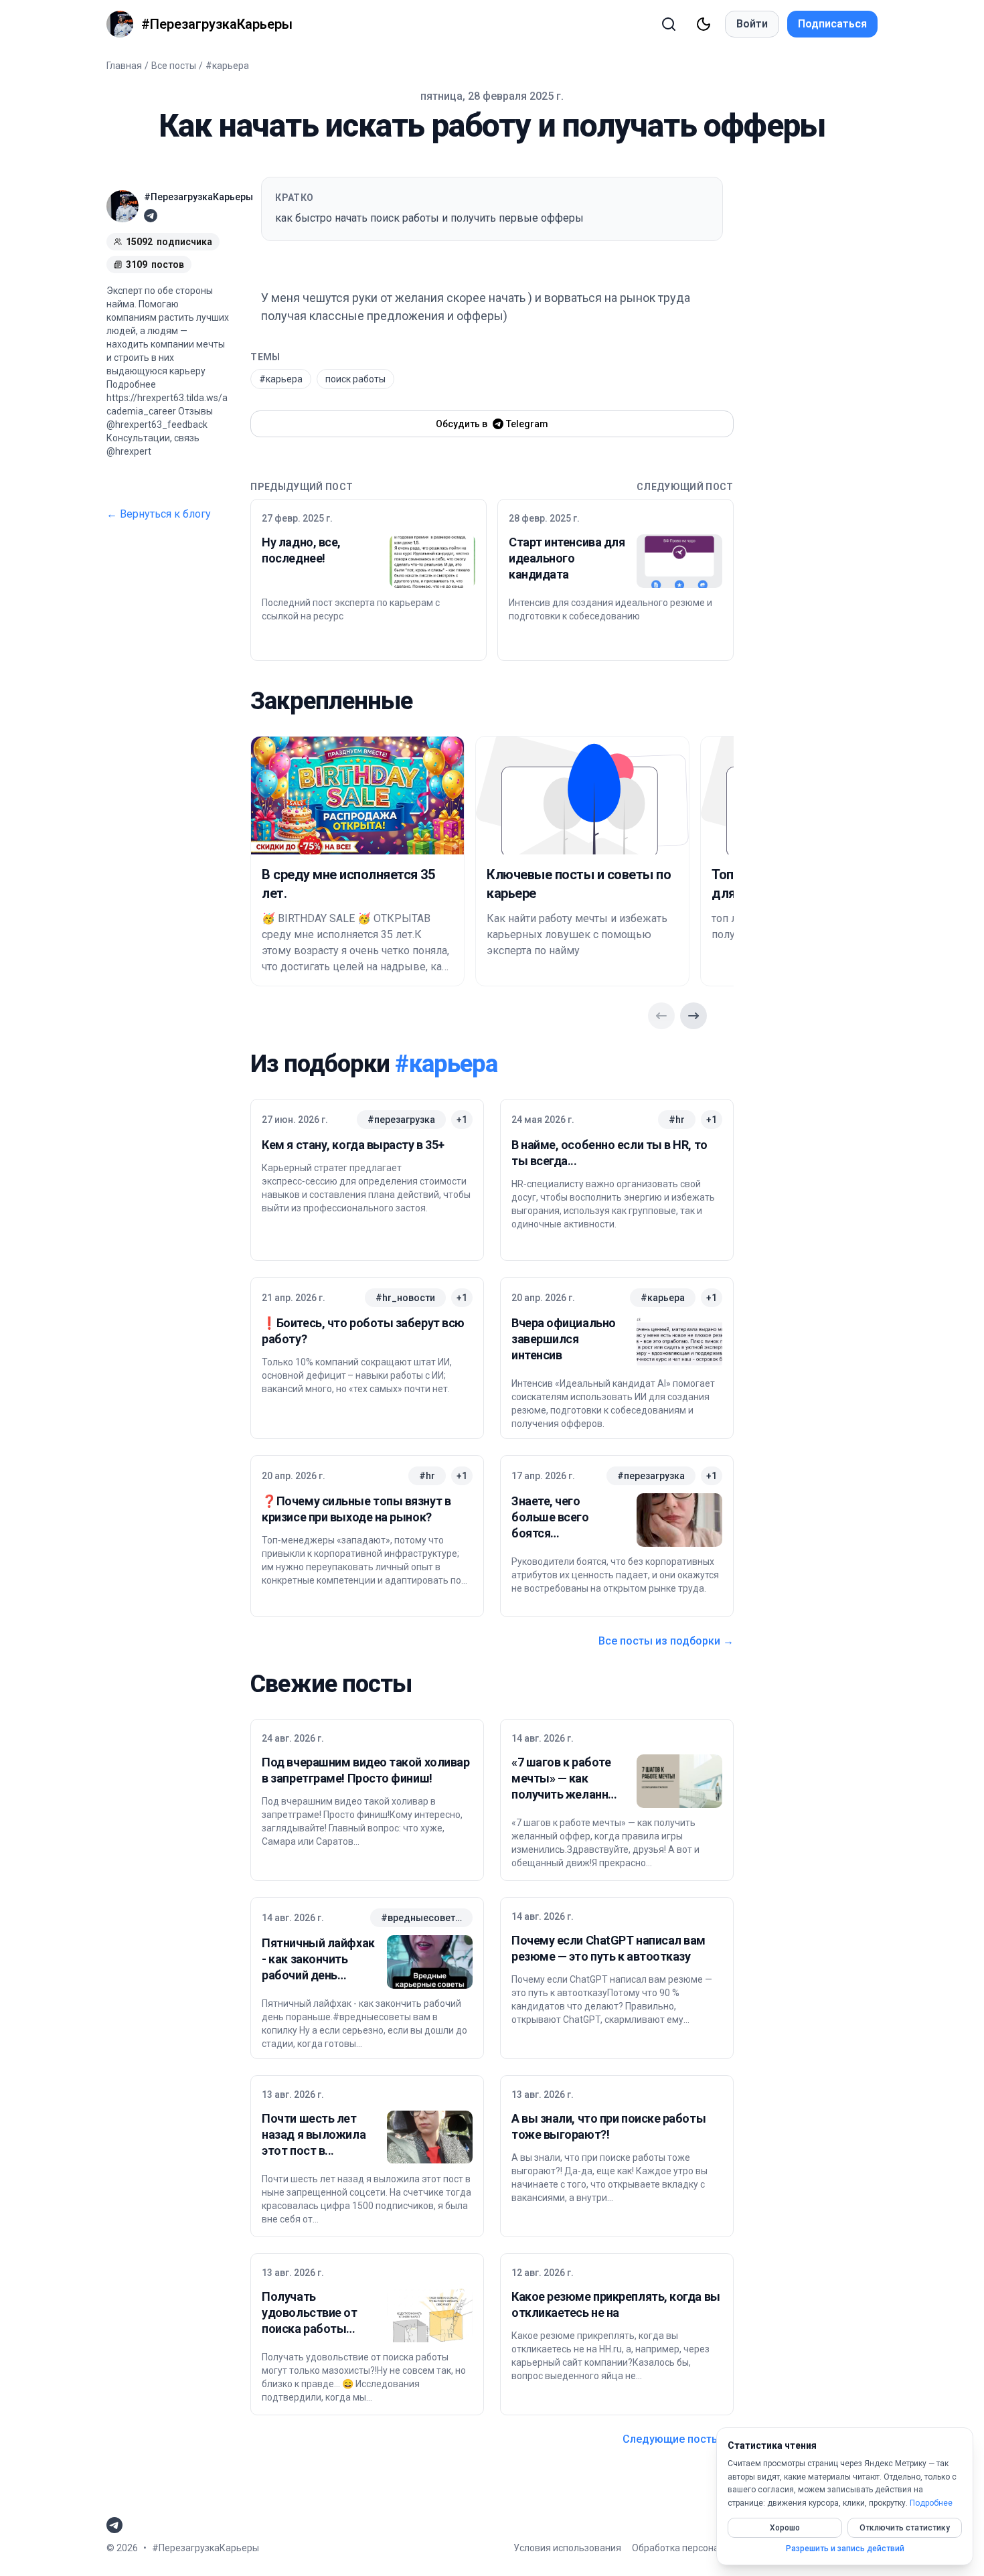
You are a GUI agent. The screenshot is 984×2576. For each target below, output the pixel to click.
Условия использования (567, 2548)
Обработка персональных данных (707, 2548)
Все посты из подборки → (666, 1641)
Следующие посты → (678, 2439)
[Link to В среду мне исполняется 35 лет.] (357, 795)
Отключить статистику (905, 2528)
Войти (752, 24)
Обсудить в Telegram (492, 424)
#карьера (227, 66)
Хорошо (785, 2528)
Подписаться (832, 24)
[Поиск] (669, 24)
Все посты (174, 66)
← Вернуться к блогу (159, 514)
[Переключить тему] (704, 24)
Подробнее (931, 2503)
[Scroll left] (661, 1016)
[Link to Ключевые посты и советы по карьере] (582, 795)
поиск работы (355, 379)
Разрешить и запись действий (845, 2549)
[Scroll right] (693, 1016)
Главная (124, 66)
